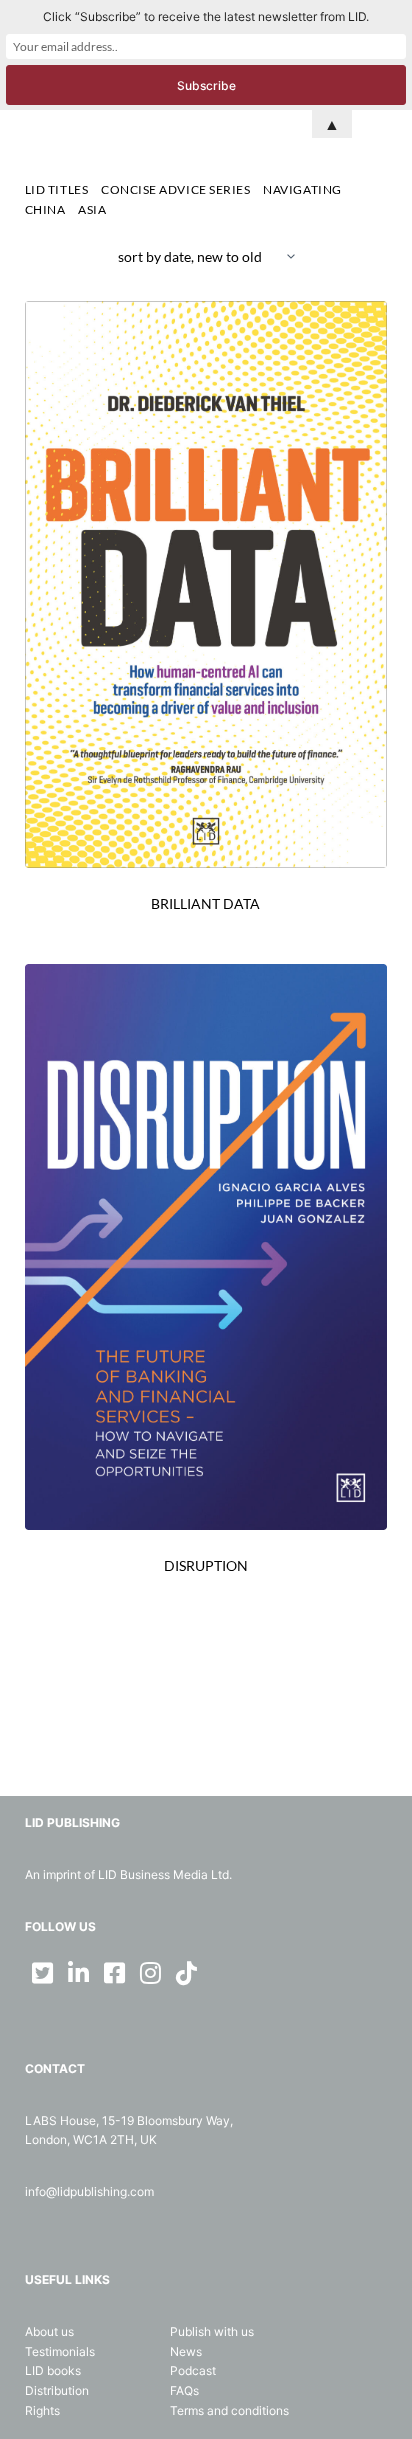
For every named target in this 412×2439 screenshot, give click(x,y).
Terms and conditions (229, 2410)
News (186, 2351)
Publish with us (212, 2331)
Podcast (193, 2370)
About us (49, 2331)
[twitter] (43, 1973)
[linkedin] (79, 1973)
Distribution (57, 2390)
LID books (53, 2370)
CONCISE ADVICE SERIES (176, 189)
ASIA (92, 209)
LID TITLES (57, 189)
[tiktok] (187, 1973)
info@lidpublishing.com (89, 2191)
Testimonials (60, 2351)
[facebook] (115, 1973)
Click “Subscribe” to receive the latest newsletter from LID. (206, 16)
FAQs (184, 2390)
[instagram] (151, 1973)
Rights (42, 2410)
